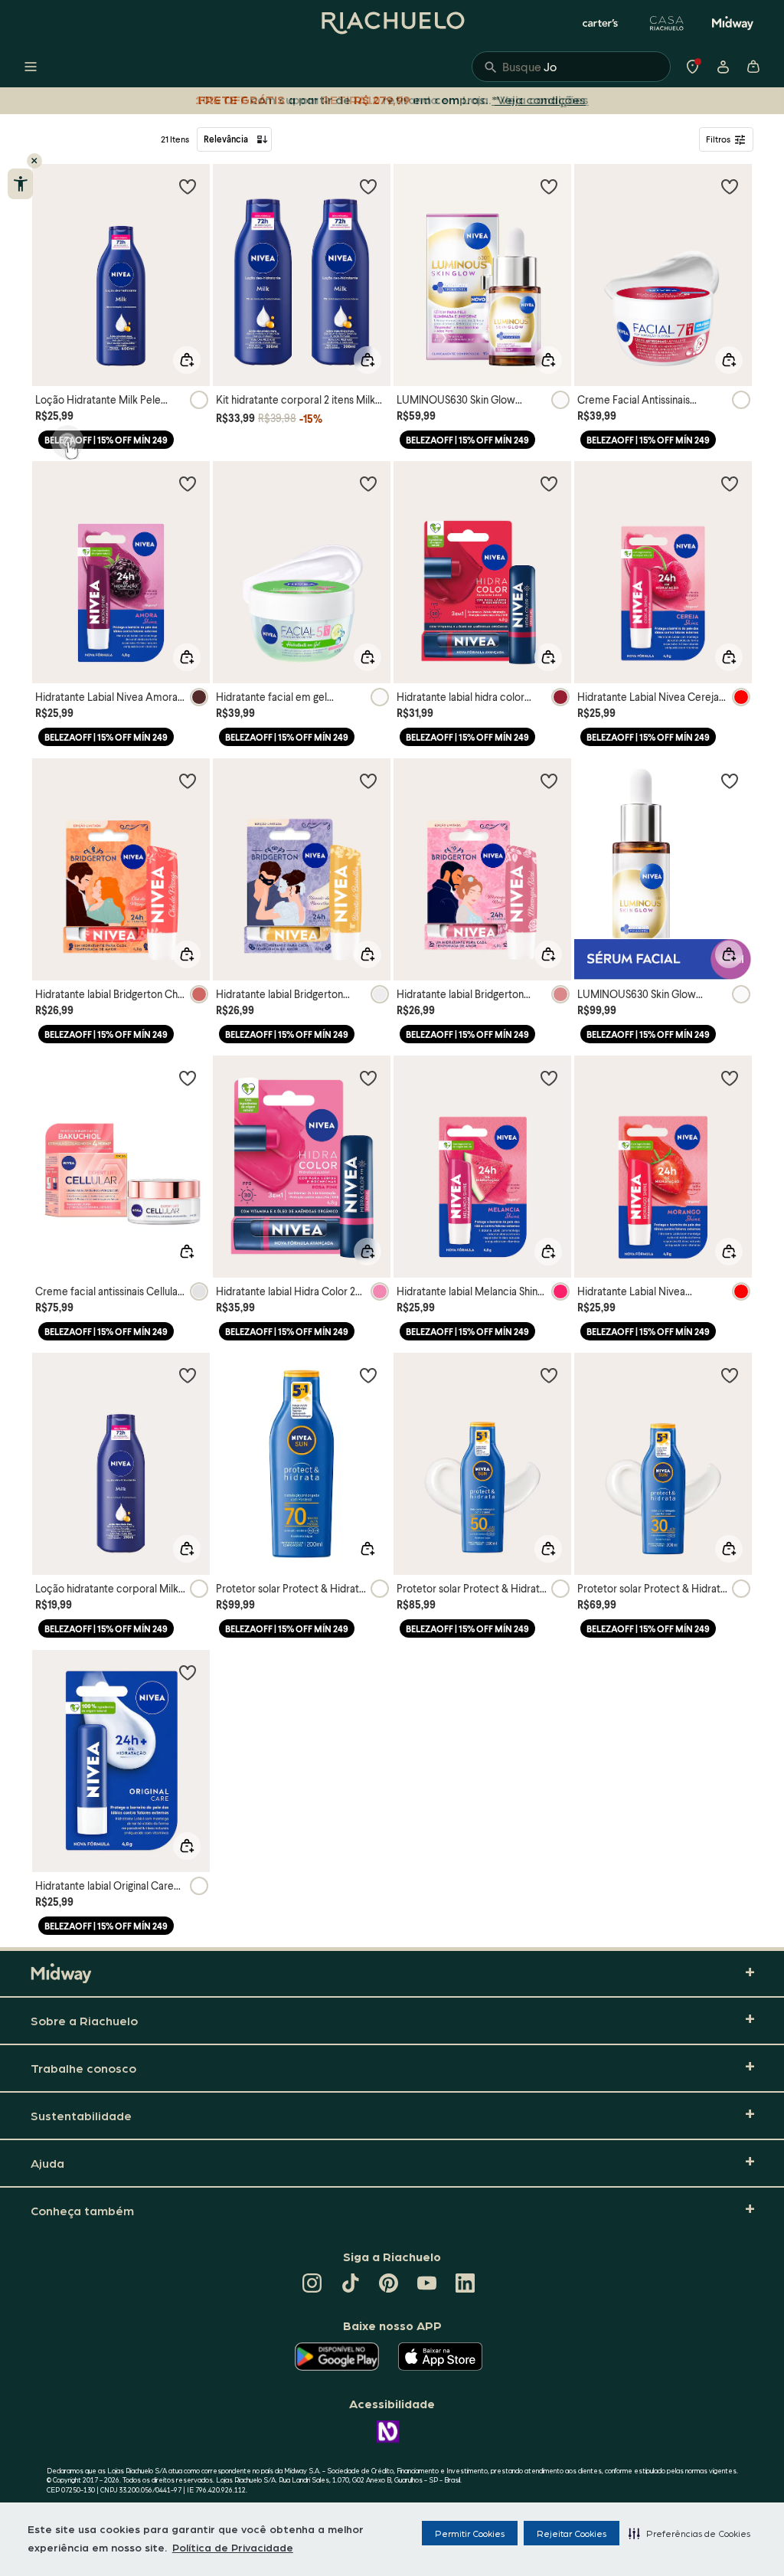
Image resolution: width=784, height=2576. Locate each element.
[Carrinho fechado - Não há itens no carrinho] (753, 67)
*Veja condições (539, 99)
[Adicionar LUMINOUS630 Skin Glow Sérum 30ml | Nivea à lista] (730, 781)
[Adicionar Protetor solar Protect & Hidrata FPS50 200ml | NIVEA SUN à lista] (549, 1375)
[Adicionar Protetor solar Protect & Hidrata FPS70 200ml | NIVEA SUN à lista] (368, 1375)
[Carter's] (601, 23)
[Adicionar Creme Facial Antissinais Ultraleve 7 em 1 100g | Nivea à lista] (730, 186)
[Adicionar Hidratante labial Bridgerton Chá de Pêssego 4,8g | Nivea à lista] (188, 781)
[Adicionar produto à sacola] (187, 360)
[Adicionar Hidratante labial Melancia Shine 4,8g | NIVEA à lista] (549, 1078)
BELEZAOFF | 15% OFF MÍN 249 (106, 440)
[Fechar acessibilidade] (34, 161)
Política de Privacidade (233, 2547)
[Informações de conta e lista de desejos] (723, 67)
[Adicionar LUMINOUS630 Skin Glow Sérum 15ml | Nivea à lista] (549, 186)
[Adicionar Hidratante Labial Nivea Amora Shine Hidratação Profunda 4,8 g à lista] (188, 483)
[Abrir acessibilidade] (20, 184)
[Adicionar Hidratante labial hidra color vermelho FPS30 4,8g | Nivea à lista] (549, 483)
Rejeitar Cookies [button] (572, 2533)
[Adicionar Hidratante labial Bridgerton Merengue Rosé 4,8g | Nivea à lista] (549, 781)
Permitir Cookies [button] (470, 2533)
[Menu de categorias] (31, 67)
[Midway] (733, 23)
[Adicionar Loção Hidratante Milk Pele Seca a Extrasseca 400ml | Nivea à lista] (188, 186)
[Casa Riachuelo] (667, 23)
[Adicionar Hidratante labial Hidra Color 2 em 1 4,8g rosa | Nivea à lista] (368, 1078)
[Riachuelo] (392, 23)
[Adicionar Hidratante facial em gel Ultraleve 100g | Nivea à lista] (368, 483)
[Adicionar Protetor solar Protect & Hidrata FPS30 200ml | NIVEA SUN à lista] (730, 1375)
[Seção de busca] (571, 67)
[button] (689, 2533)
